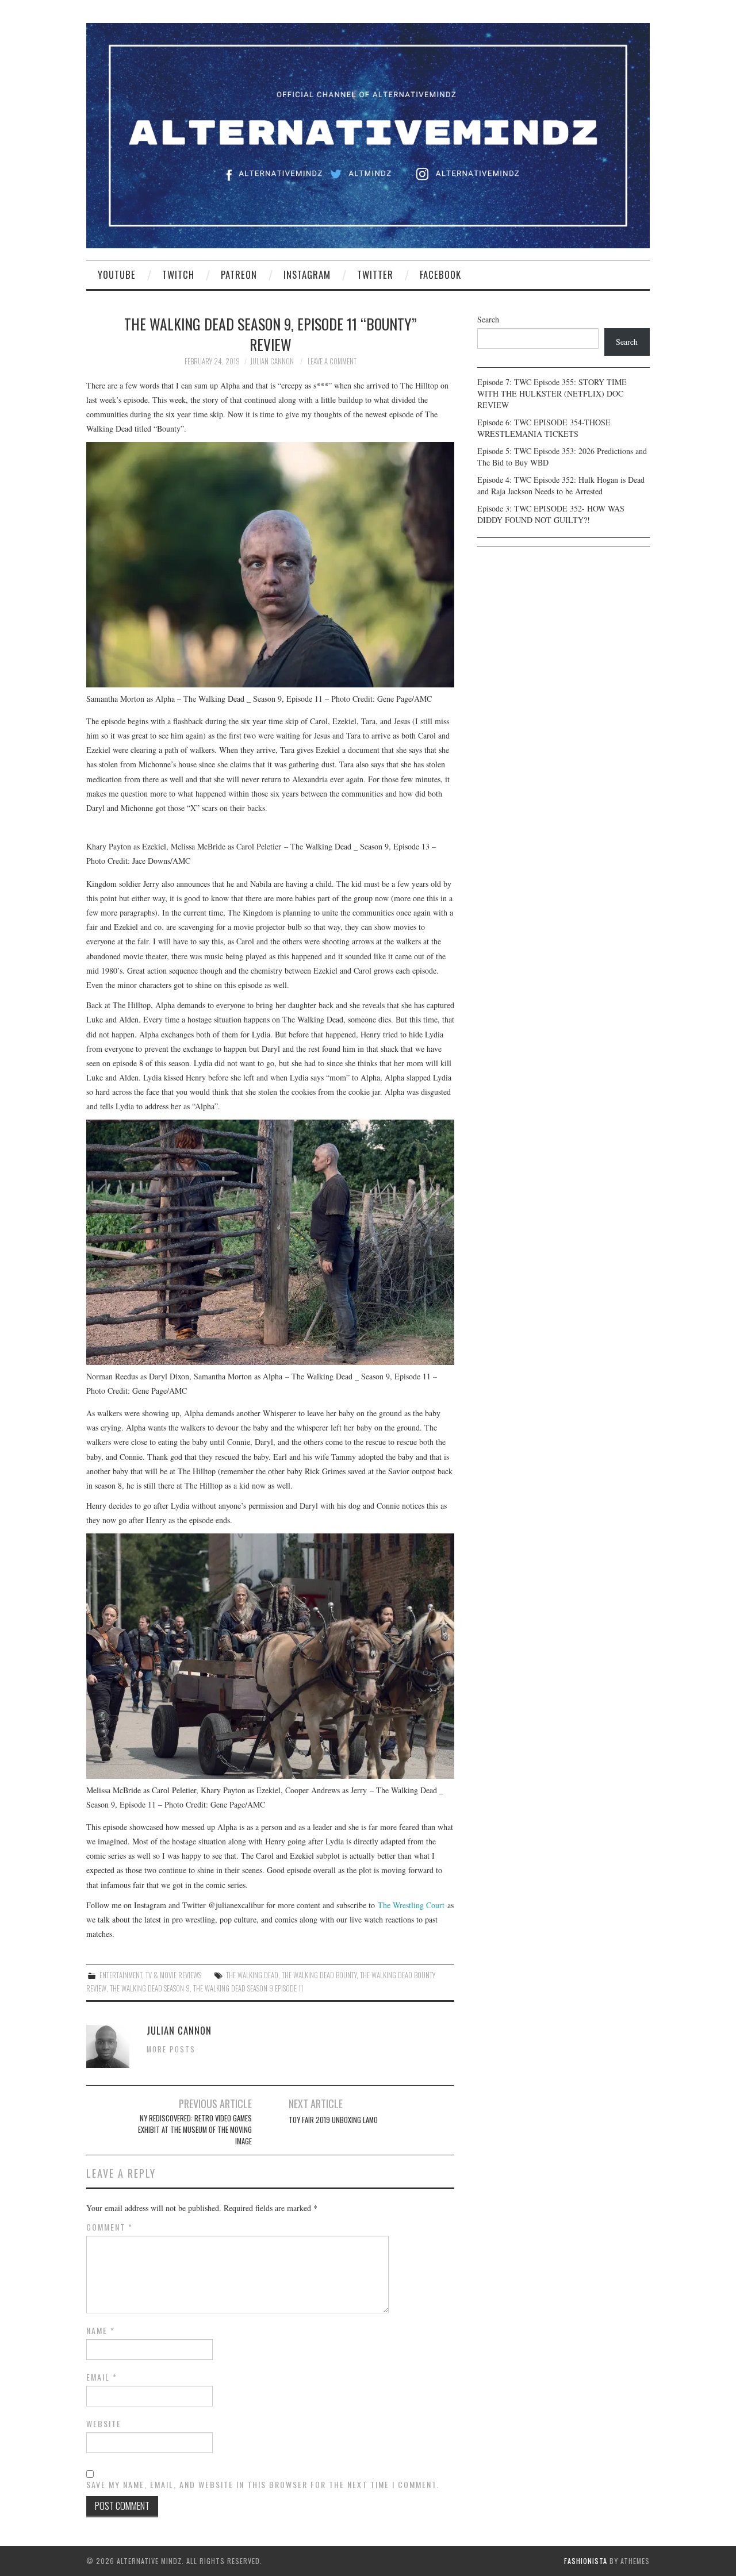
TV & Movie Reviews (173, 1975)
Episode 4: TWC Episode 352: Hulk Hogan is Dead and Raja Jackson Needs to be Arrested (561, 485)
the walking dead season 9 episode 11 (248, 1988)
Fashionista (586, 2561)
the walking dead (252, 1975)
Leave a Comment (332, 361)
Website (104, 2424)
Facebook (440, 274)
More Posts (171, 2049)
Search (488, 319)
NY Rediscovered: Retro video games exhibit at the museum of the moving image (195, 2130)
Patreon (239, 274)
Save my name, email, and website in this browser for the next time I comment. (263, 2485)
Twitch (178, 274)
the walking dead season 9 (150, 1988)
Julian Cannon (272, 361)
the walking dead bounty (319, 1975)
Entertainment (121, 1975)
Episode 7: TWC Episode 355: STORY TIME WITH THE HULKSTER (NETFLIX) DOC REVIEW (552, 393)
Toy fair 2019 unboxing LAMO (333, 2120)
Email (102, 2377)
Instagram (307, 274)
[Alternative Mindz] (368, 134)
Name (101, 2331)
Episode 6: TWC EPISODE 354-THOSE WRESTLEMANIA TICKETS (544, 428)
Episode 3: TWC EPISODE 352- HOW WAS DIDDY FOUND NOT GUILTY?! (551, 514)
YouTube (117, 274)
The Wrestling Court (411, 1905)
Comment (110, 2227)
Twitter (375, 274)
